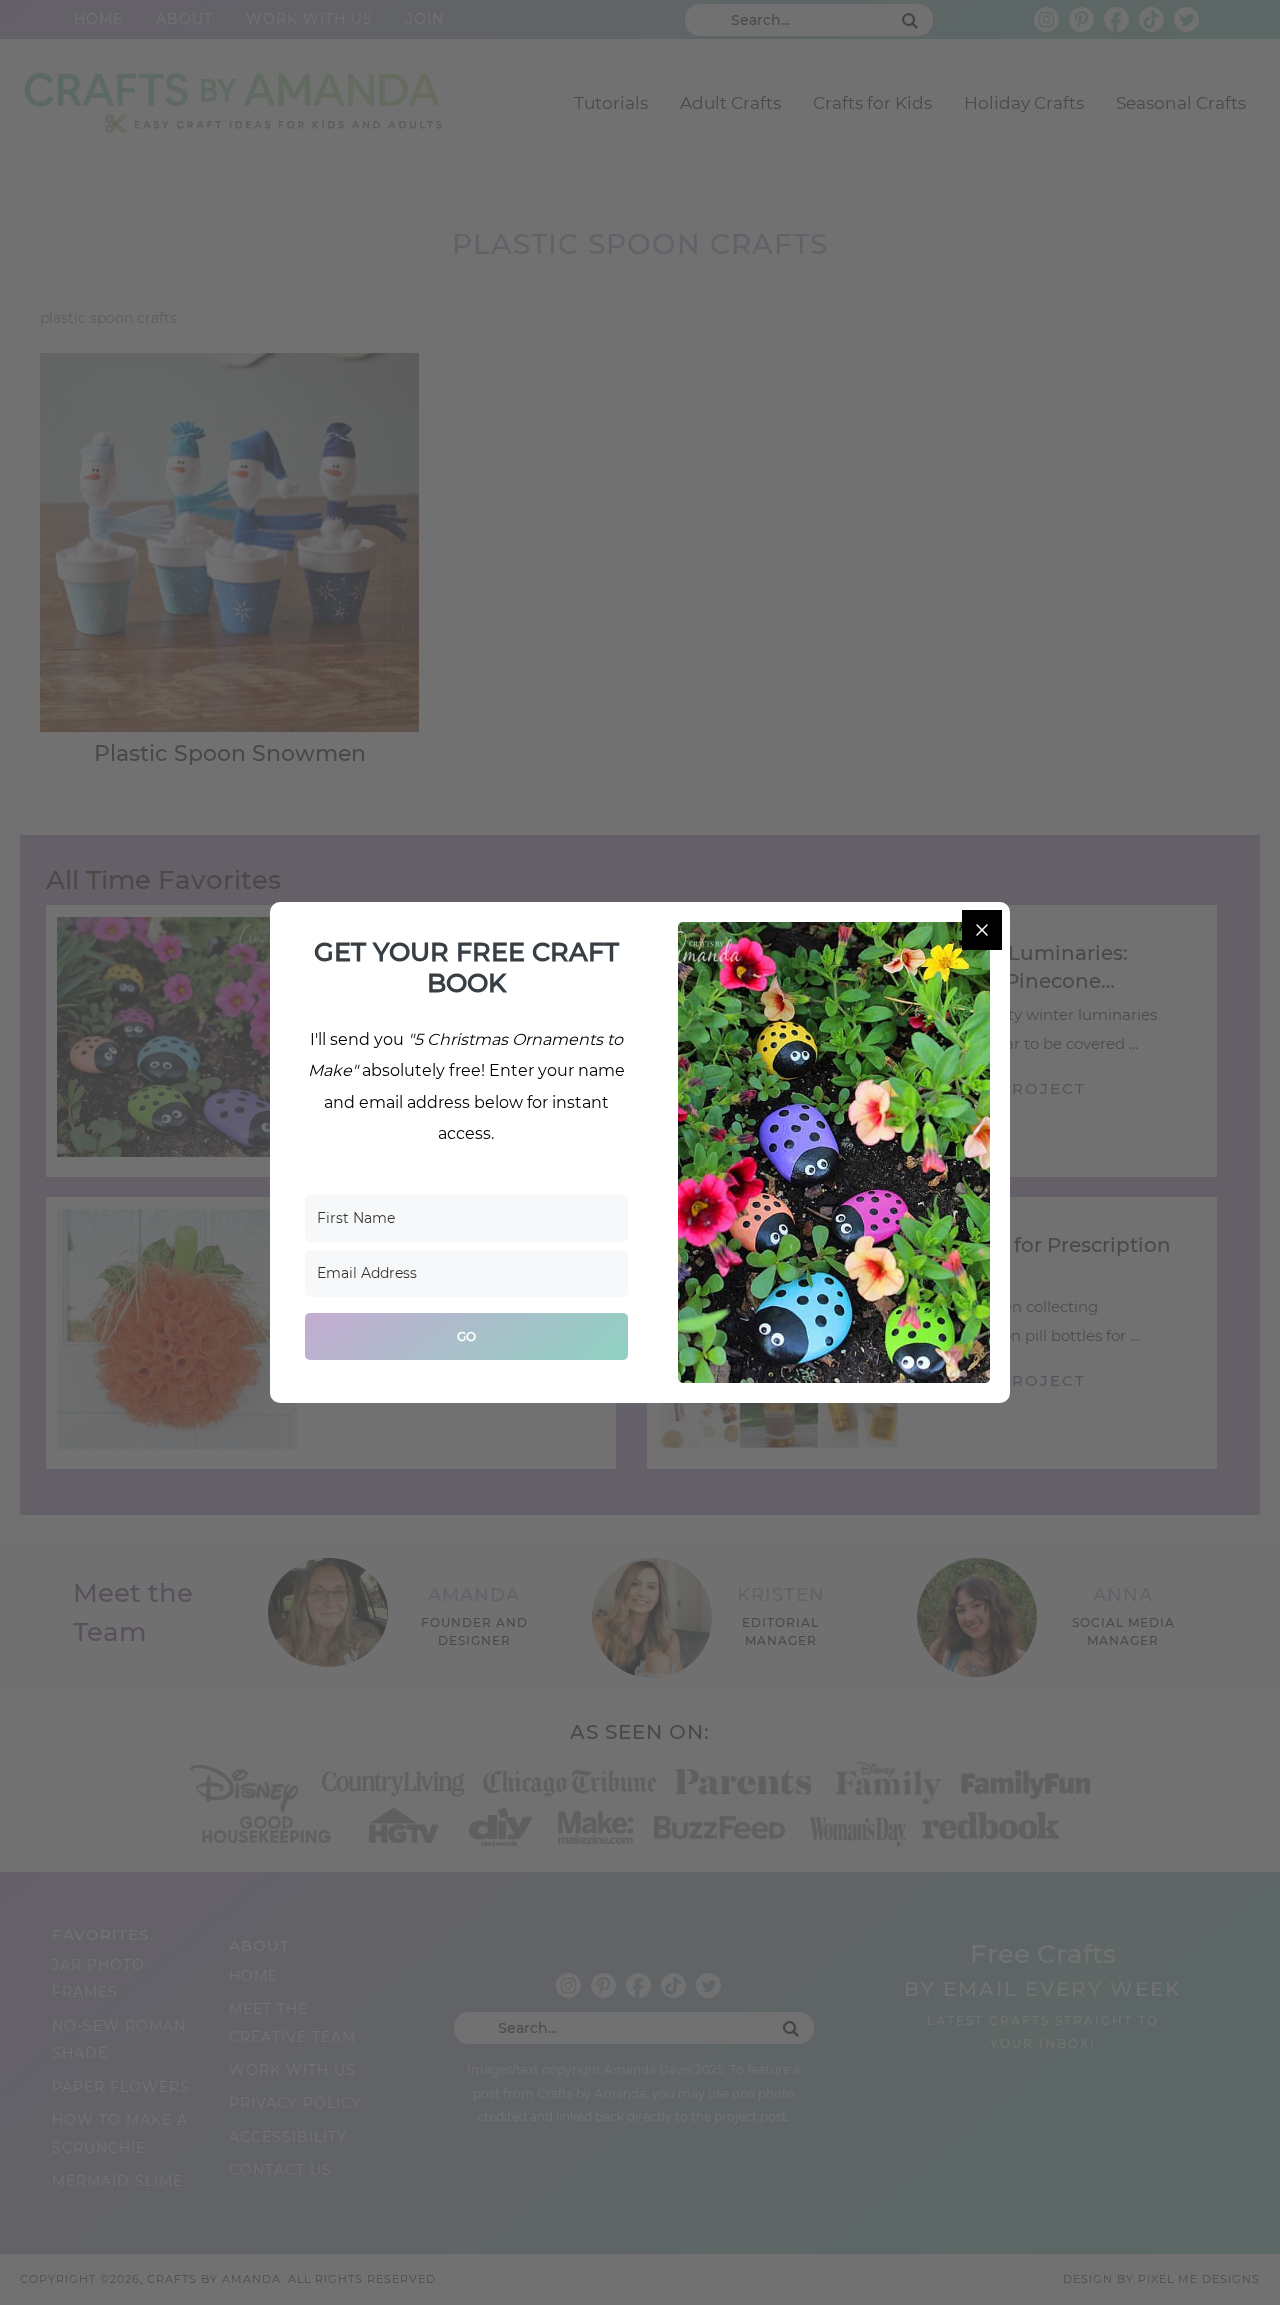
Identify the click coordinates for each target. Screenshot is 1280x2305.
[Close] (982, 930)
